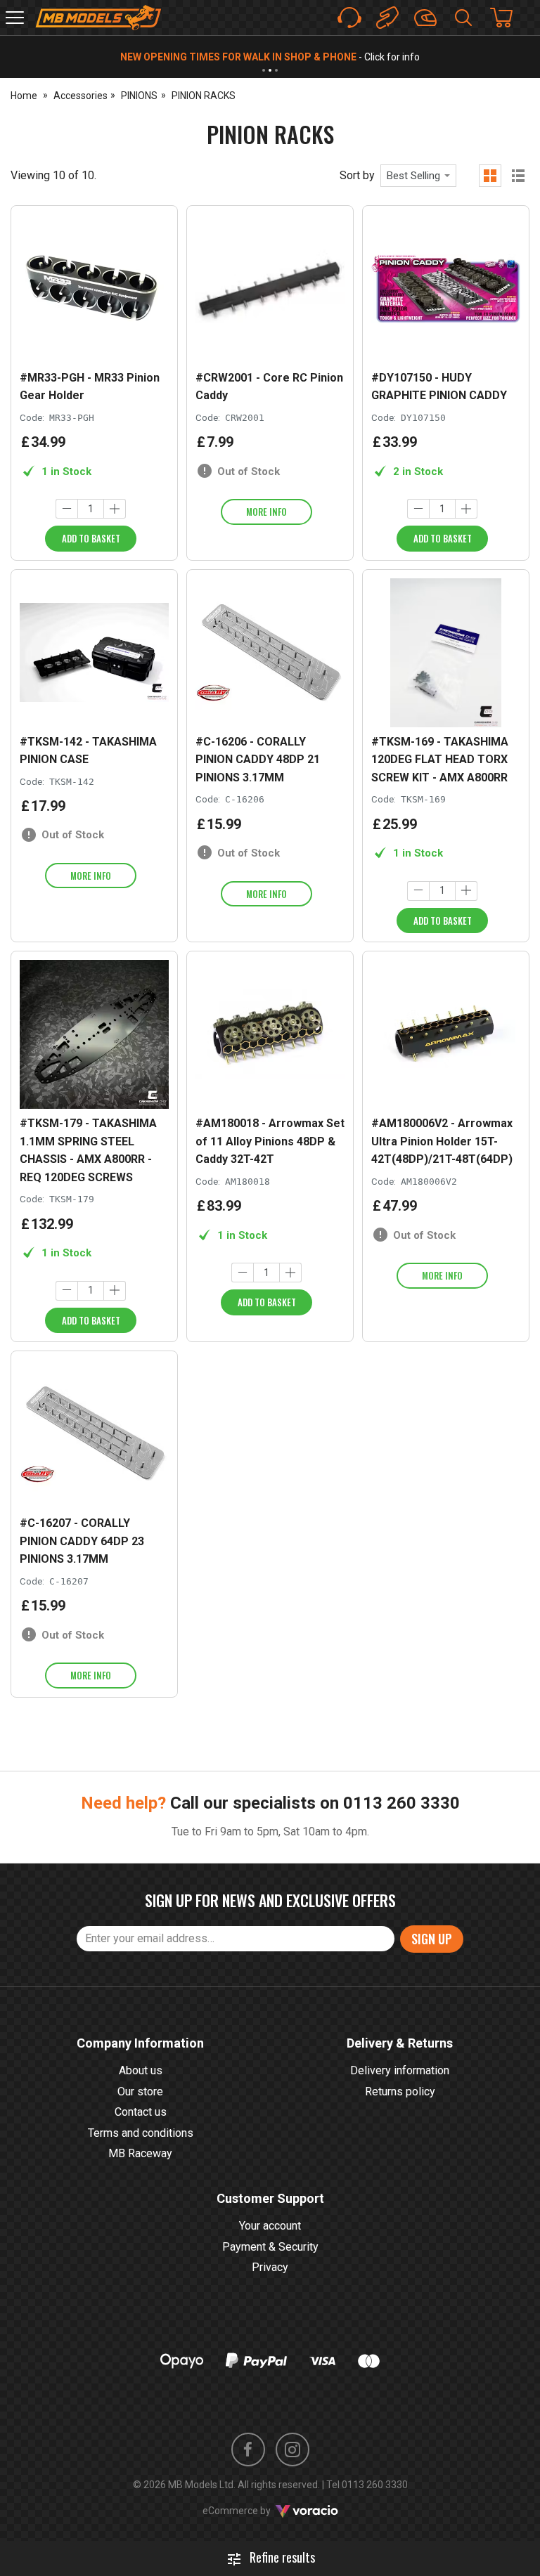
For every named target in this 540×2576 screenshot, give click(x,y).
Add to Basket (91, 538)
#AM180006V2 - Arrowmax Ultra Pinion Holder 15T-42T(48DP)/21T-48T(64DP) (442, 1141)
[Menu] (15, 18)
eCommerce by (254, 2511)
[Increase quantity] (115, 509)
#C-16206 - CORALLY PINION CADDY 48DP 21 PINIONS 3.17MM (258, 760)
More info (266, 512)
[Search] (463, 18)
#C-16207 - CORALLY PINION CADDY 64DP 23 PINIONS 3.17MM (82, 1541)
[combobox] (418, 176)
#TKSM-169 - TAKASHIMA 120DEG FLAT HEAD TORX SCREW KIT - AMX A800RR (440, 760)
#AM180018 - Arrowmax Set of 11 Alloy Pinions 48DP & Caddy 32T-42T (270, 1141)
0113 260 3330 (401, 1803)
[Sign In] (425, 18)
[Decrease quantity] (67, 509)
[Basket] (508, 18)
